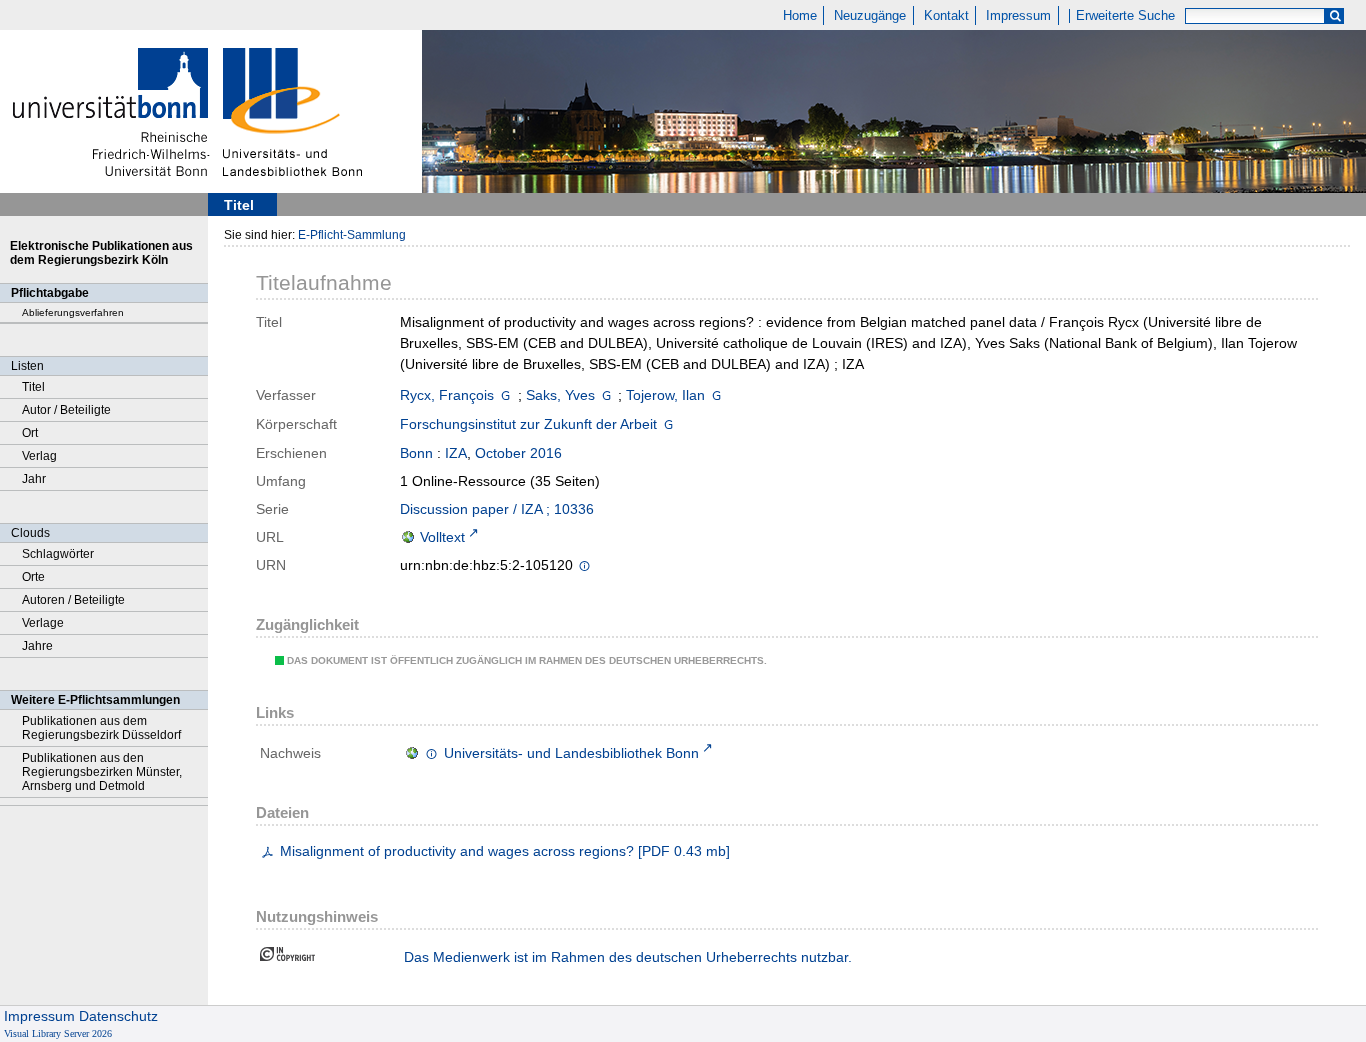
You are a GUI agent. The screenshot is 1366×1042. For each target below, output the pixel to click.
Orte (33, 577)
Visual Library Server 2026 (58, 1033)
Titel (33, 387)
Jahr (34, 479)
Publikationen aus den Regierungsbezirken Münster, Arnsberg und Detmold (102, 772)
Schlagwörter (58, 554)
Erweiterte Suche (1125, 16)
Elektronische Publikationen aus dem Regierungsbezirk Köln (101, 253)
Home (800, 16)
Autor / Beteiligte (66, 410)
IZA (456, 453)
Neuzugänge (870, 16)
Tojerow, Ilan (665, 395)
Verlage (43, 623)
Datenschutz (118, 1016)
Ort (30, 433)
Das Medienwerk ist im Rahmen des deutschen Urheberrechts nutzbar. (628, 957)
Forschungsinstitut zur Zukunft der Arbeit (528, 424)
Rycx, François (447, 395)
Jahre (37, 646)
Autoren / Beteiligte (73, 600)
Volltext (442, 537)
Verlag (39, 456)
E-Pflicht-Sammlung (352, 235)
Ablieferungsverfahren (73, 312)
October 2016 (518, 453)
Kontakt (946, 16)
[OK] (1335, 16)
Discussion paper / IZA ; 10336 (497, 509)
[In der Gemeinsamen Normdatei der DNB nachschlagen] (505, 395)
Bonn (416, 453)
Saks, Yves (560, 395)
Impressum (1018, 16)
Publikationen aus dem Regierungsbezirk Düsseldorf (101, 728)
